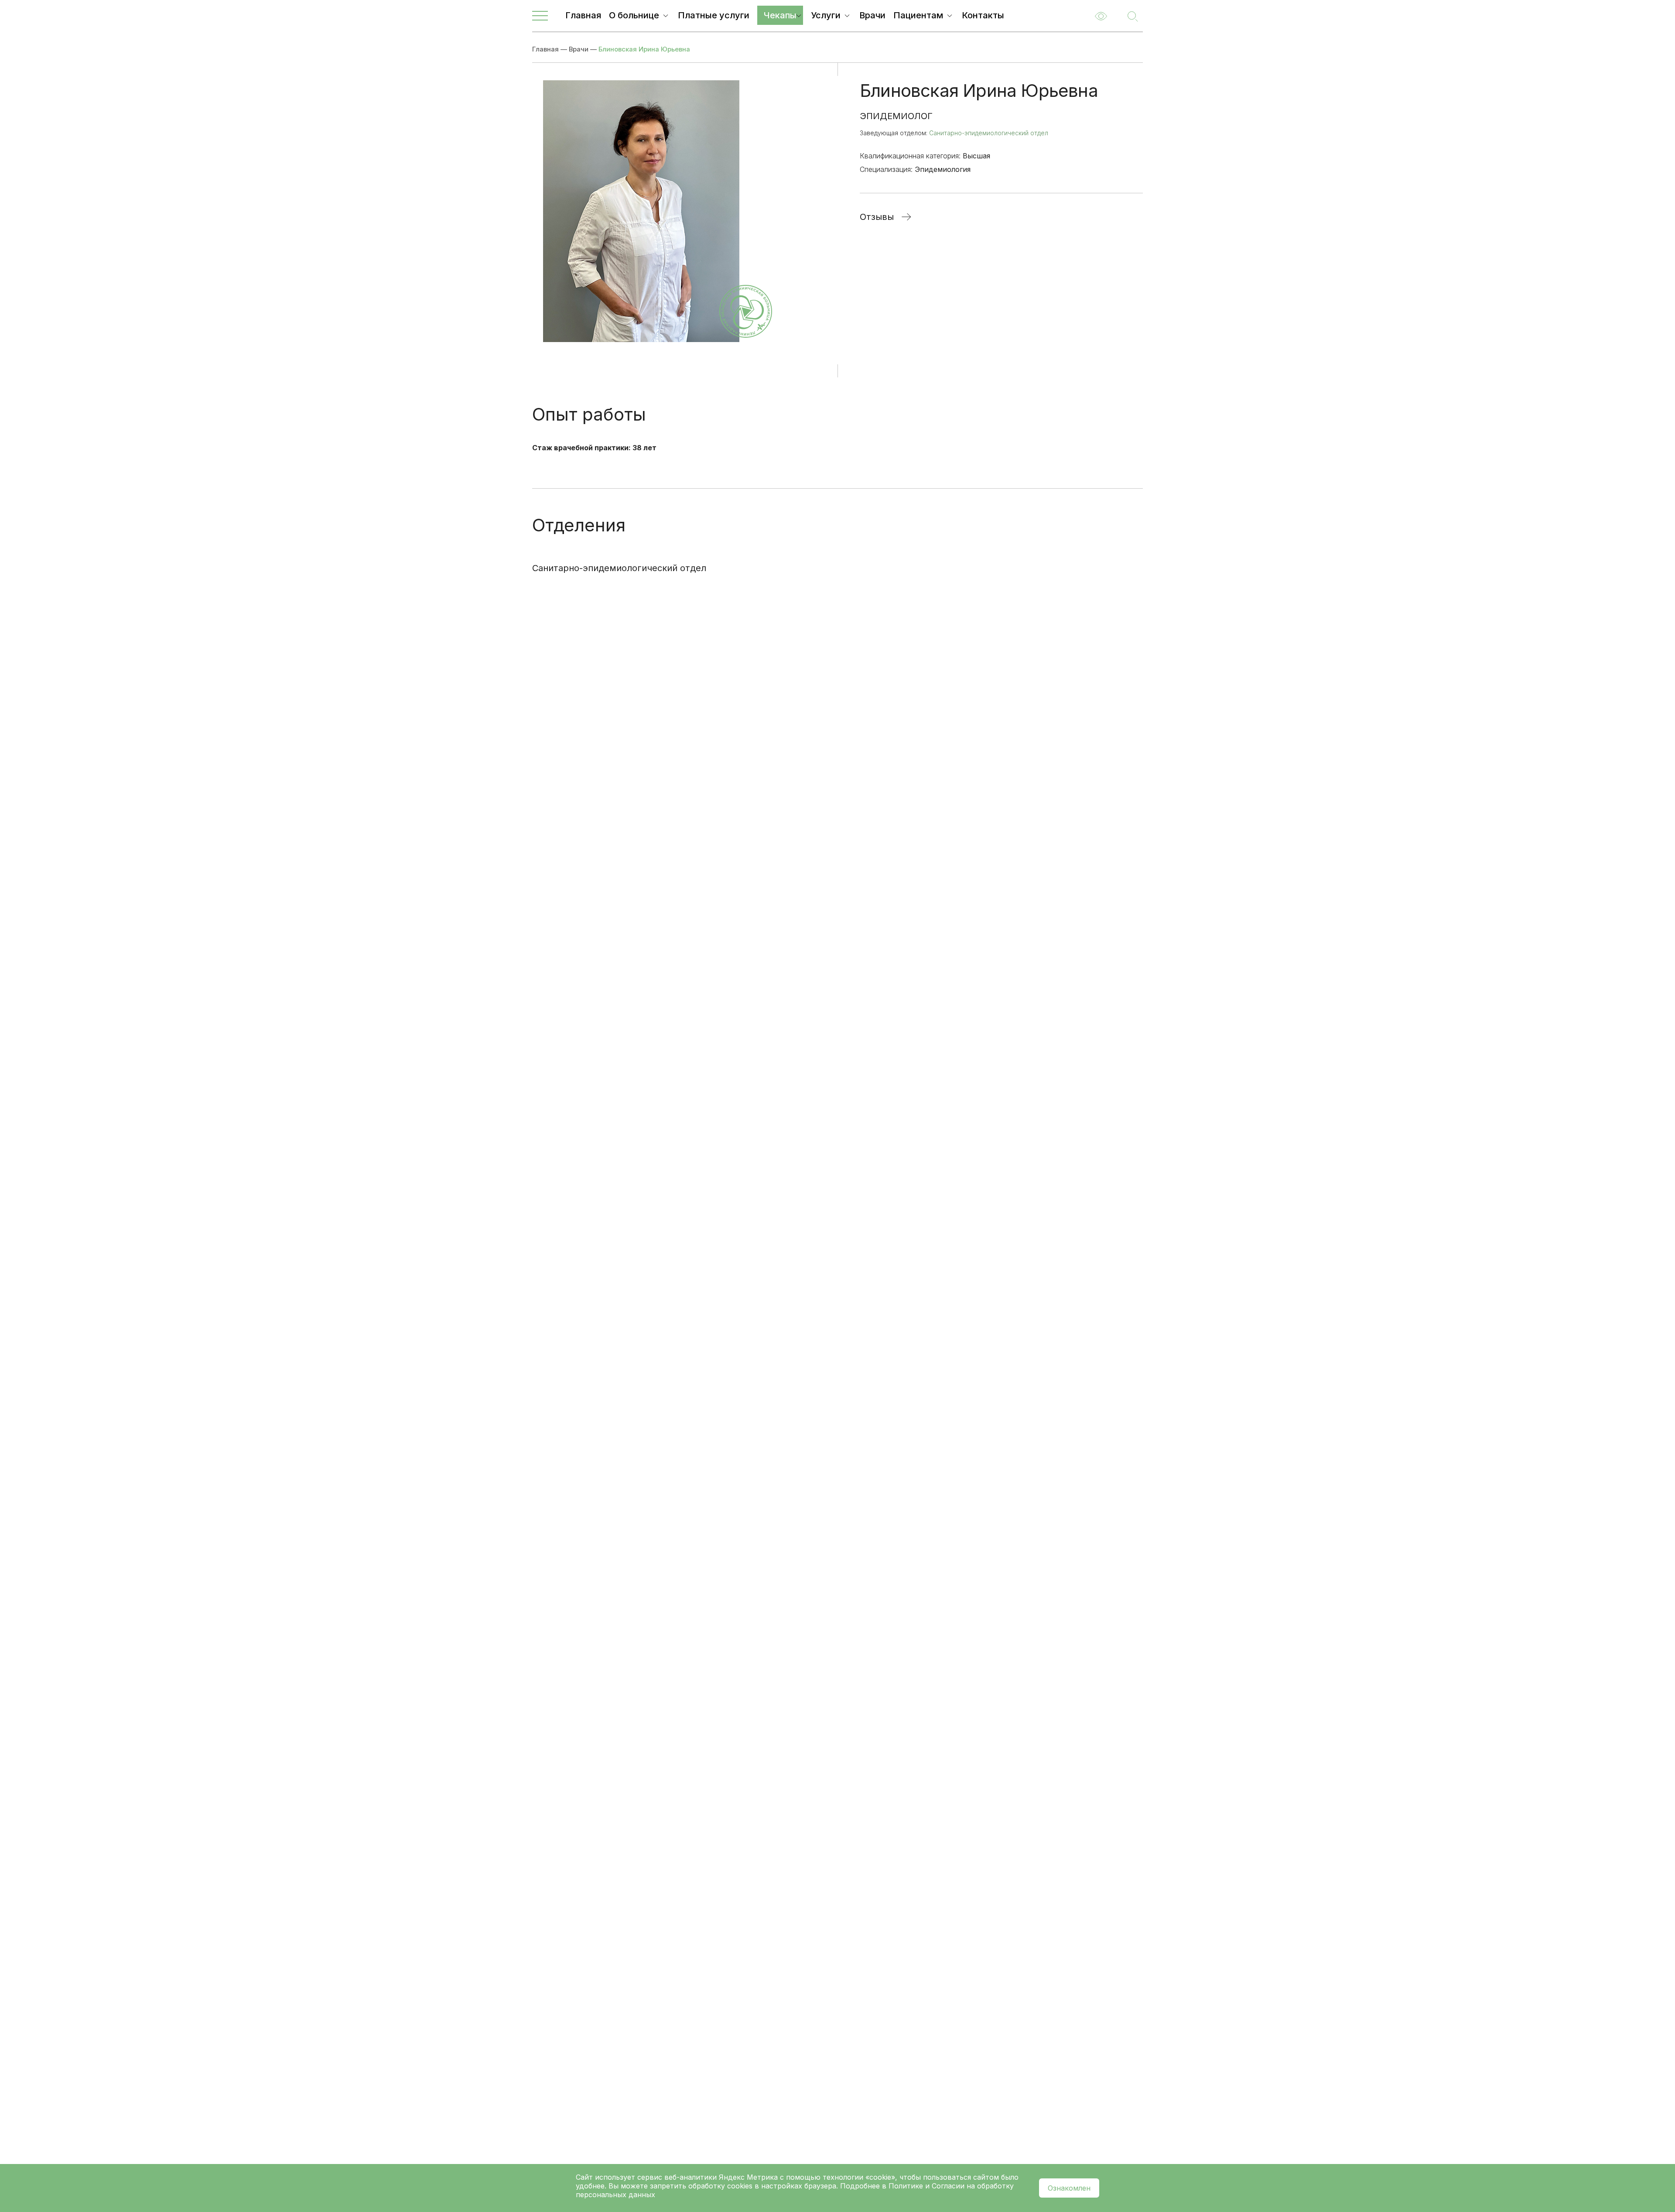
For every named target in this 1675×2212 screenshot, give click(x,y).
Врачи (872, 15)
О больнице (634, 15)
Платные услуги (714, 15)
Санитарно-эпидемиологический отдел (989, 133)
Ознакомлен (1069, 2188)
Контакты (983, 15)
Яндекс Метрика (749, 2177)
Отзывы (877, 217)
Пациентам (918, 15)
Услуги (826, 15)
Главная (583, 15)
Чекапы (780, 15)
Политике (906, 2186)
